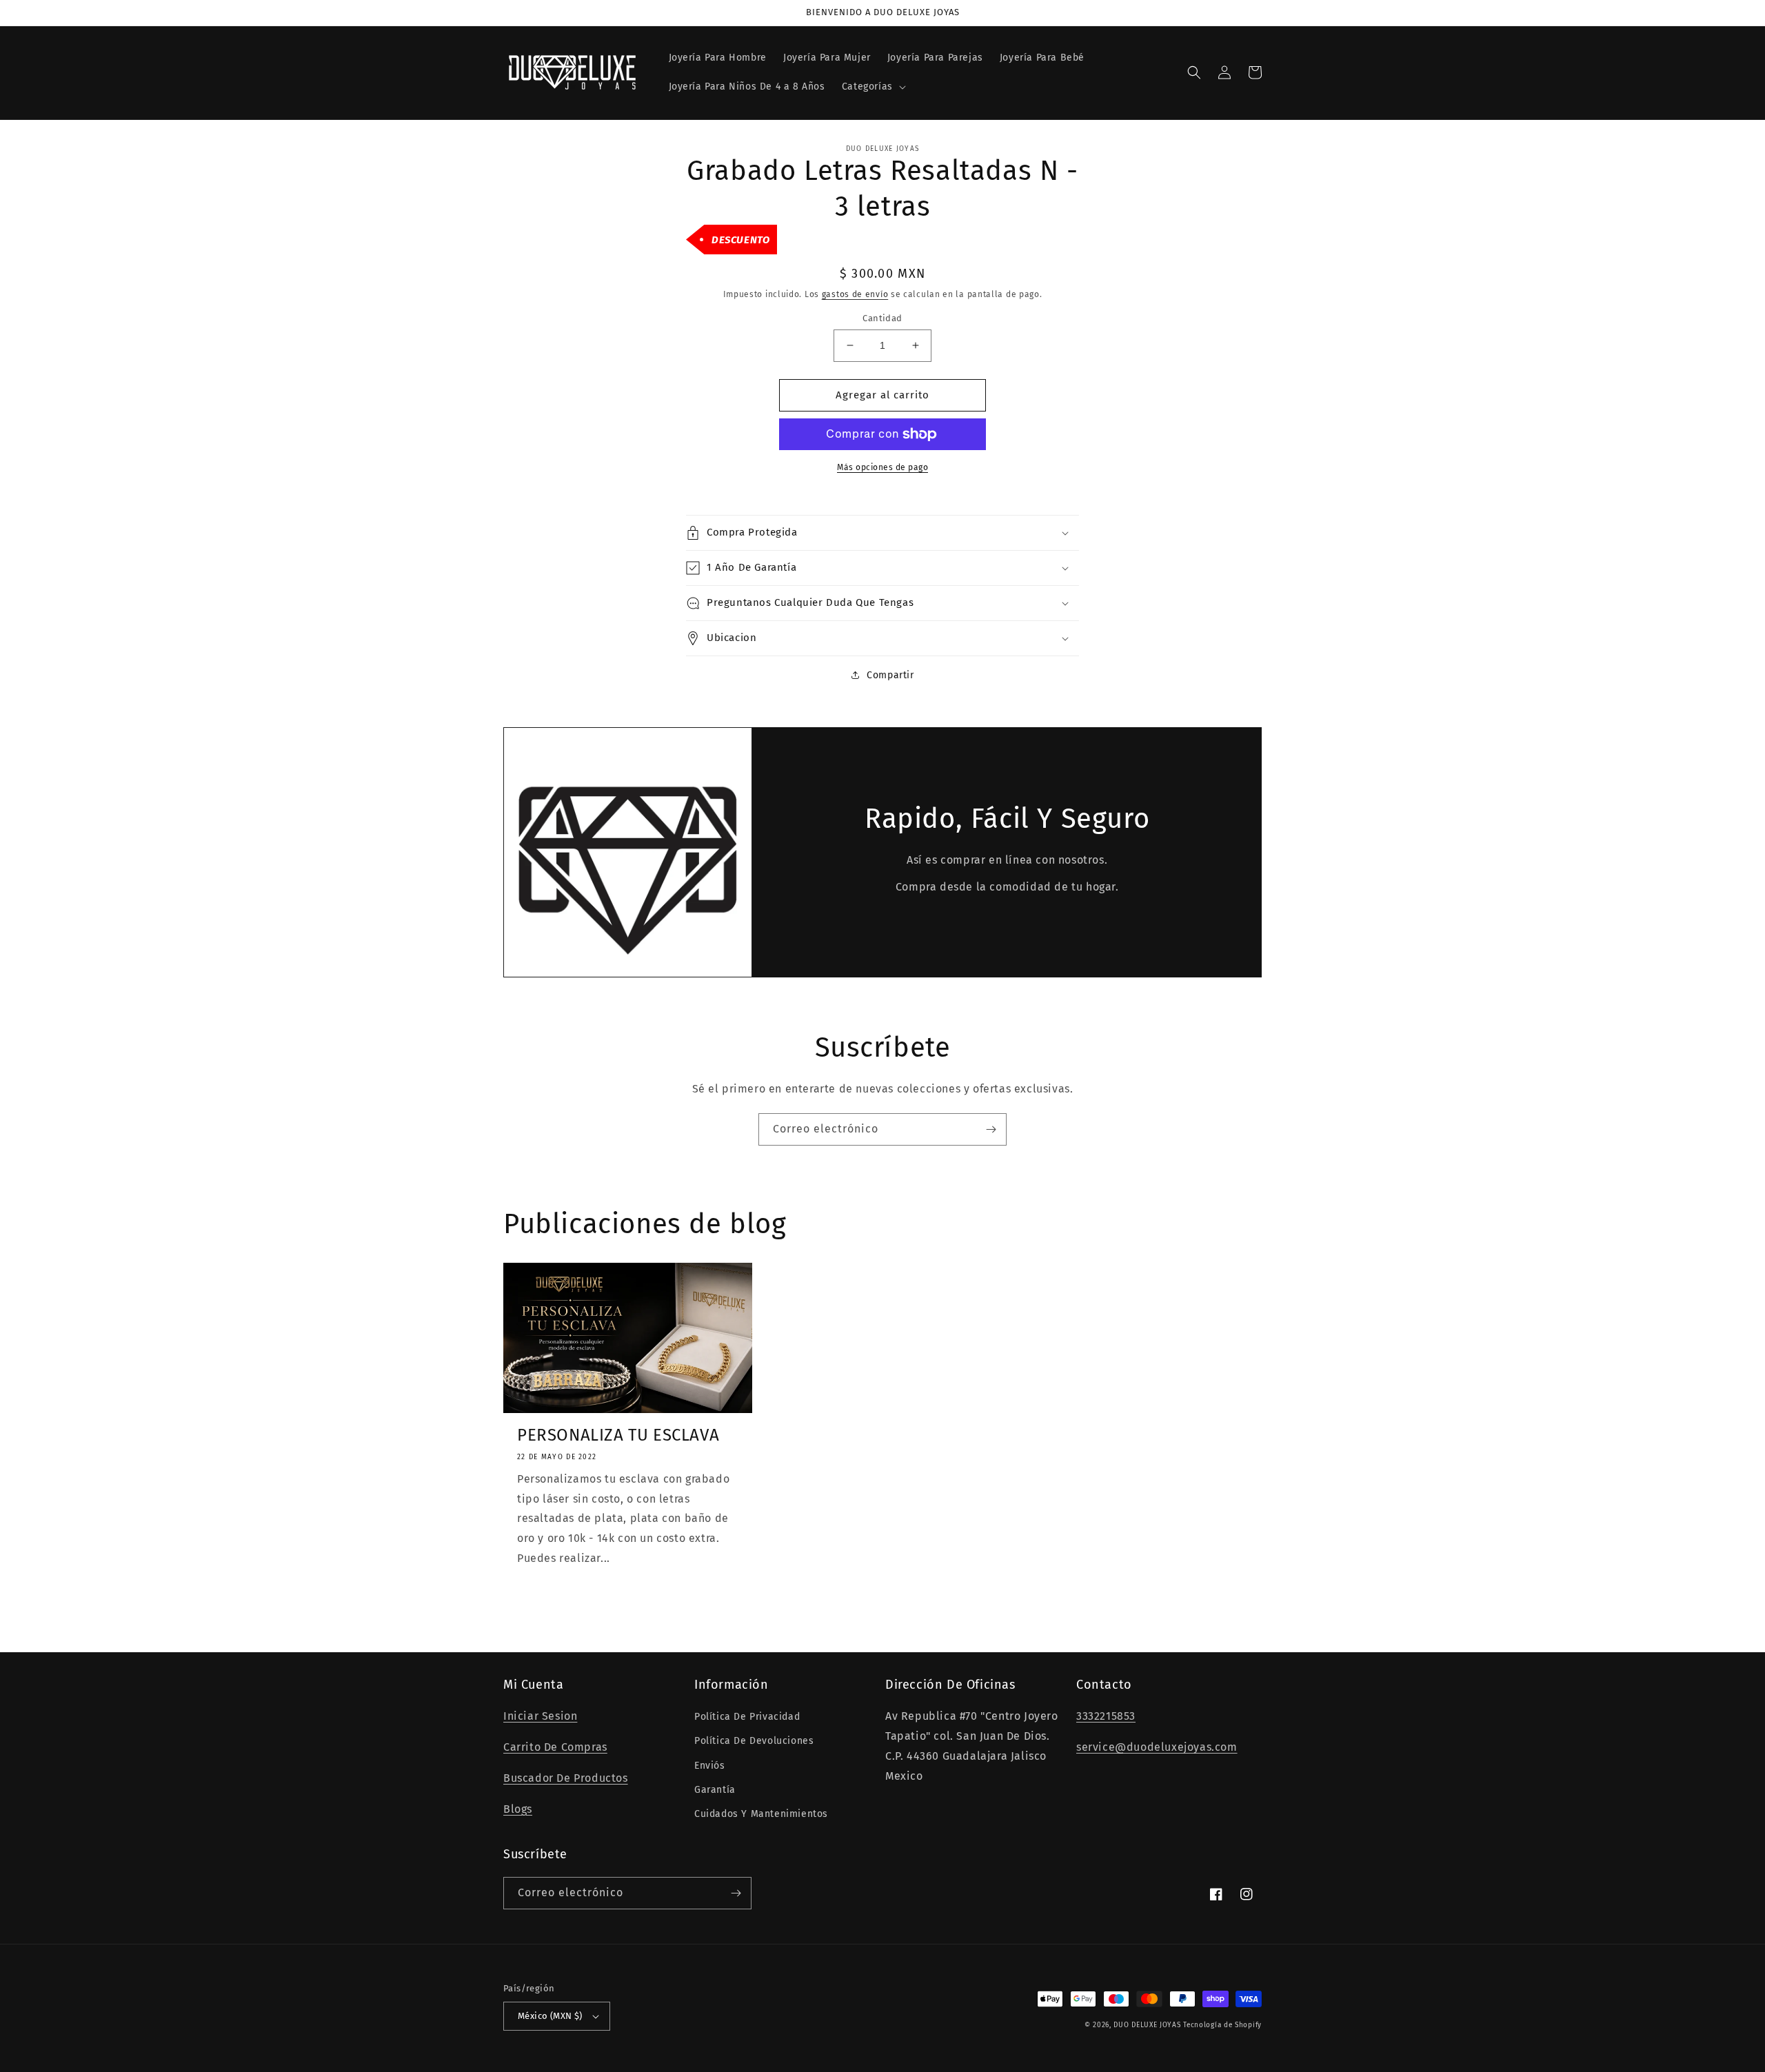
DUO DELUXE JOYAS (1147, 2025)
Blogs (518, 1809)
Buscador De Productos (566, 1778)
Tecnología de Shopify (1222, 2025)
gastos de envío (855, 294)
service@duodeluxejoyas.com (1157, 1747)
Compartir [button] (890, 675)
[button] (873, 87)
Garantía (715, 1790)
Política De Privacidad (747, 1717)
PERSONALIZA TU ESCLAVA (618, 1435)
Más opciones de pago (882, 467)
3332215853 (1106, 1716)
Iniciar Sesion (540, 1716)
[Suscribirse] (991, 1129)
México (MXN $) (550, 2016)
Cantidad (882, 318)
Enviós (710, 1766)
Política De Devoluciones (754, 1741)
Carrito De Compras (555, 1747)
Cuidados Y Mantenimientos (761, 1814)
